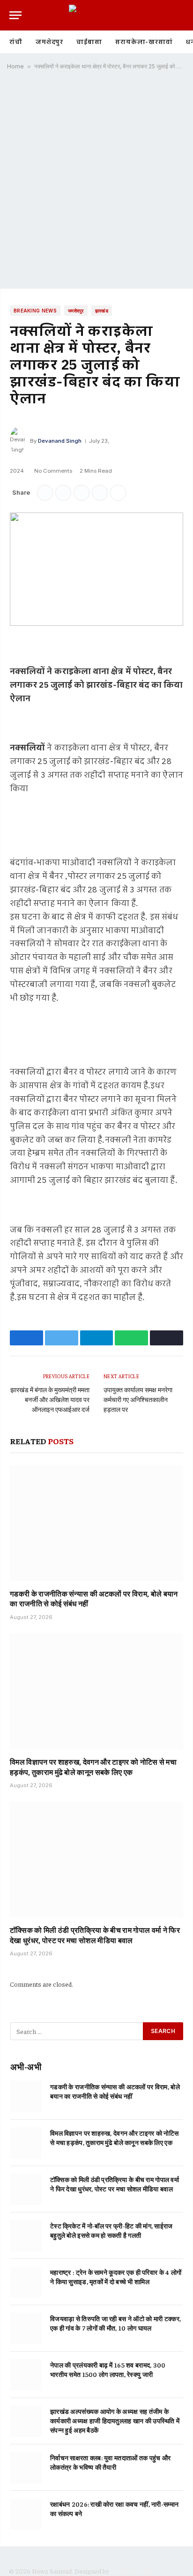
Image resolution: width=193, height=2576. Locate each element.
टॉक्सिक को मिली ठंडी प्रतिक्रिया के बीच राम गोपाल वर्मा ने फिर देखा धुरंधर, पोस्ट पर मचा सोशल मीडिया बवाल (95, 1935)
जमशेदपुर (49, 42)
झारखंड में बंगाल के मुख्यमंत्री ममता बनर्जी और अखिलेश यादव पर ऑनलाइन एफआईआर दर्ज (50, 1399)
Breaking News (35, 311)
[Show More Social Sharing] (118, 493)
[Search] (183, 15)
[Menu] (15, 15)
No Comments (53, 471)
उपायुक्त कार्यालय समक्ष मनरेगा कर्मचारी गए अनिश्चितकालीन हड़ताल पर (138, 1399)
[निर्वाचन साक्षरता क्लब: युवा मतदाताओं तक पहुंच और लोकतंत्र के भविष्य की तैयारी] (26, 2468)
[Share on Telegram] (82, 493)
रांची (16, 42)
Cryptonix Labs (132, 2571)
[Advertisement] (96, 183)
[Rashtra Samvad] (96, 15)
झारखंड (102, 311)
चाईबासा (89, 42)
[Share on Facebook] (45, 493)
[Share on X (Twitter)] (63, 493)
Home (15, 66)
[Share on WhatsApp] (100, 493)
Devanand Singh (60, 441)
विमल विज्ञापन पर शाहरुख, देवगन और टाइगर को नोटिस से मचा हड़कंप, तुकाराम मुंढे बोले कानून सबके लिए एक (93, 1767)
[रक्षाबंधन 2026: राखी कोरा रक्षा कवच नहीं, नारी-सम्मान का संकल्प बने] (26, 2514)
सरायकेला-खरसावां (144, 42)
